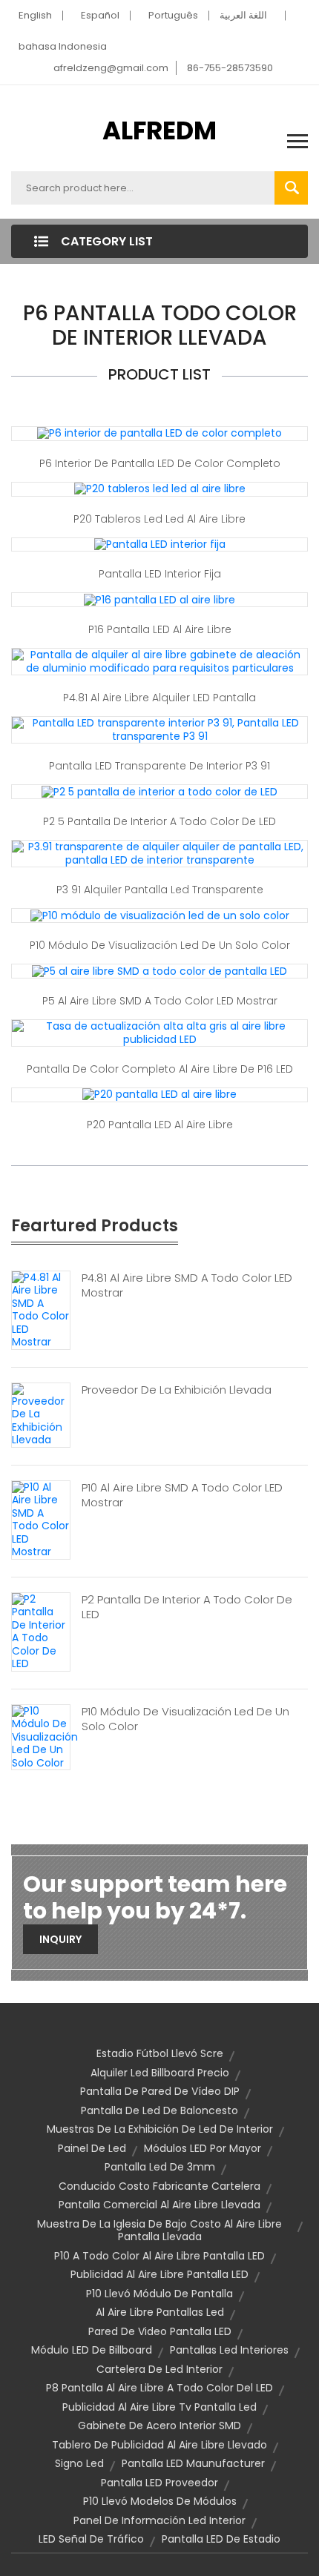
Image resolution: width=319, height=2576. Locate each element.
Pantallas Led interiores (229, 2350)
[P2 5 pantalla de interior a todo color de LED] (159, 791)
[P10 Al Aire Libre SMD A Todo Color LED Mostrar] (41, 1519)
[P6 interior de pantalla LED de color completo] (159, 433)
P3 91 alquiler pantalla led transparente (160, 890)
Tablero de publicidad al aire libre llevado (159, 2445)
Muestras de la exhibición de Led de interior (160, 2129)
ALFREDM (159, 130)
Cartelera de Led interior (159, 2369)
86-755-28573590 (230, 68)
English (35, 15)
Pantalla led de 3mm (160, 2167)
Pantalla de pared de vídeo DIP (160, 2091)
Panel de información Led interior (159, 2520)
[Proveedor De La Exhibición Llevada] (41, 1414)
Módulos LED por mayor (203, 2148)
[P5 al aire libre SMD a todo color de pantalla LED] (159, 970)
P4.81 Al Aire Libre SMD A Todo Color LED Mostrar (187, 1285)
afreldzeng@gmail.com (111, 68)
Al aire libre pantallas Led (160, 2312)
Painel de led (92, 2148)
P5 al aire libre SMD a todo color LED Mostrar (160, 1001)
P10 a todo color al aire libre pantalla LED (159, 2256)
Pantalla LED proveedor (159, 2483)
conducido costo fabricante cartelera (159, 2186)
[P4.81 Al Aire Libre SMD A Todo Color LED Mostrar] (41, 1309)
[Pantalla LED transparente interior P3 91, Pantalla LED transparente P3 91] (159, 729)
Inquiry (60, 1939)
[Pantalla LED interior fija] (160, 544)
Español (100, 15)
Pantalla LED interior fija (160, 574)
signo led (79, 2463)
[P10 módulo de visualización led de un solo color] (160, 915)
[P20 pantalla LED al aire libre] (159, 1094)
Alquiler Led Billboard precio (160, 2073)
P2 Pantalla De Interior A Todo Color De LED (187, 1607)
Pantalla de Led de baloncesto (159, 2110)
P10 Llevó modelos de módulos (160, 2501)
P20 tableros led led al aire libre (159, 519)
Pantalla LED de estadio (221, 2539)
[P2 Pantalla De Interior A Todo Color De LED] (41, 1631)
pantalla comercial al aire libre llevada (159, 2205)
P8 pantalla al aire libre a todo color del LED (159, 2388)
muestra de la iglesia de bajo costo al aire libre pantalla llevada (159, 2231)
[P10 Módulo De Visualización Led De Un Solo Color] (45, 1737)
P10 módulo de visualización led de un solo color (160, 945)
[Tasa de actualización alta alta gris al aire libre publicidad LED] (159, 1032)
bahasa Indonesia (63, 46)
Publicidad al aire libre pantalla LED (159, 2274)
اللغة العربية (243, 15)
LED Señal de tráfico (91, 2539)
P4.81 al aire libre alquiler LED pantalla (159, 698)
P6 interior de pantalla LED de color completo (160, 463)
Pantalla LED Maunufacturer (193, 2463)
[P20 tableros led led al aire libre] (160, 489)
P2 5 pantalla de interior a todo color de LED (159, 821)
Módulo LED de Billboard (92, 2350)
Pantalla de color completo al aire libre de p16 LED (160, 1069)
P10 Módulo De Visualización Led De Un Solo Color (185, 1719)
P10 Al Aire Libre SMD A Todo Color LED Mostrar (182, 1495)
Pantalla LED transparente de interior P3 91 (159, 766)
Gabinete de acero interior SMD (159, 2426)
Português (173, 15)
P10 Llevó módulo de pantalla (159, 2294)
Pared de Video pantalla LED (160, 2331)
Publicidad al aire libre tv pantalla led (159, 2407)
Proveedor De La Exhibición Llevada (177, 1390)
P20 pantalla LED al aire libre (160, 1125)
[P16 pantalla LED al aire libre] (159, 599)
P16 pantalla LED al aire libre (160, 629)
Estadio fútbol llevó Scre (160, 2053)
